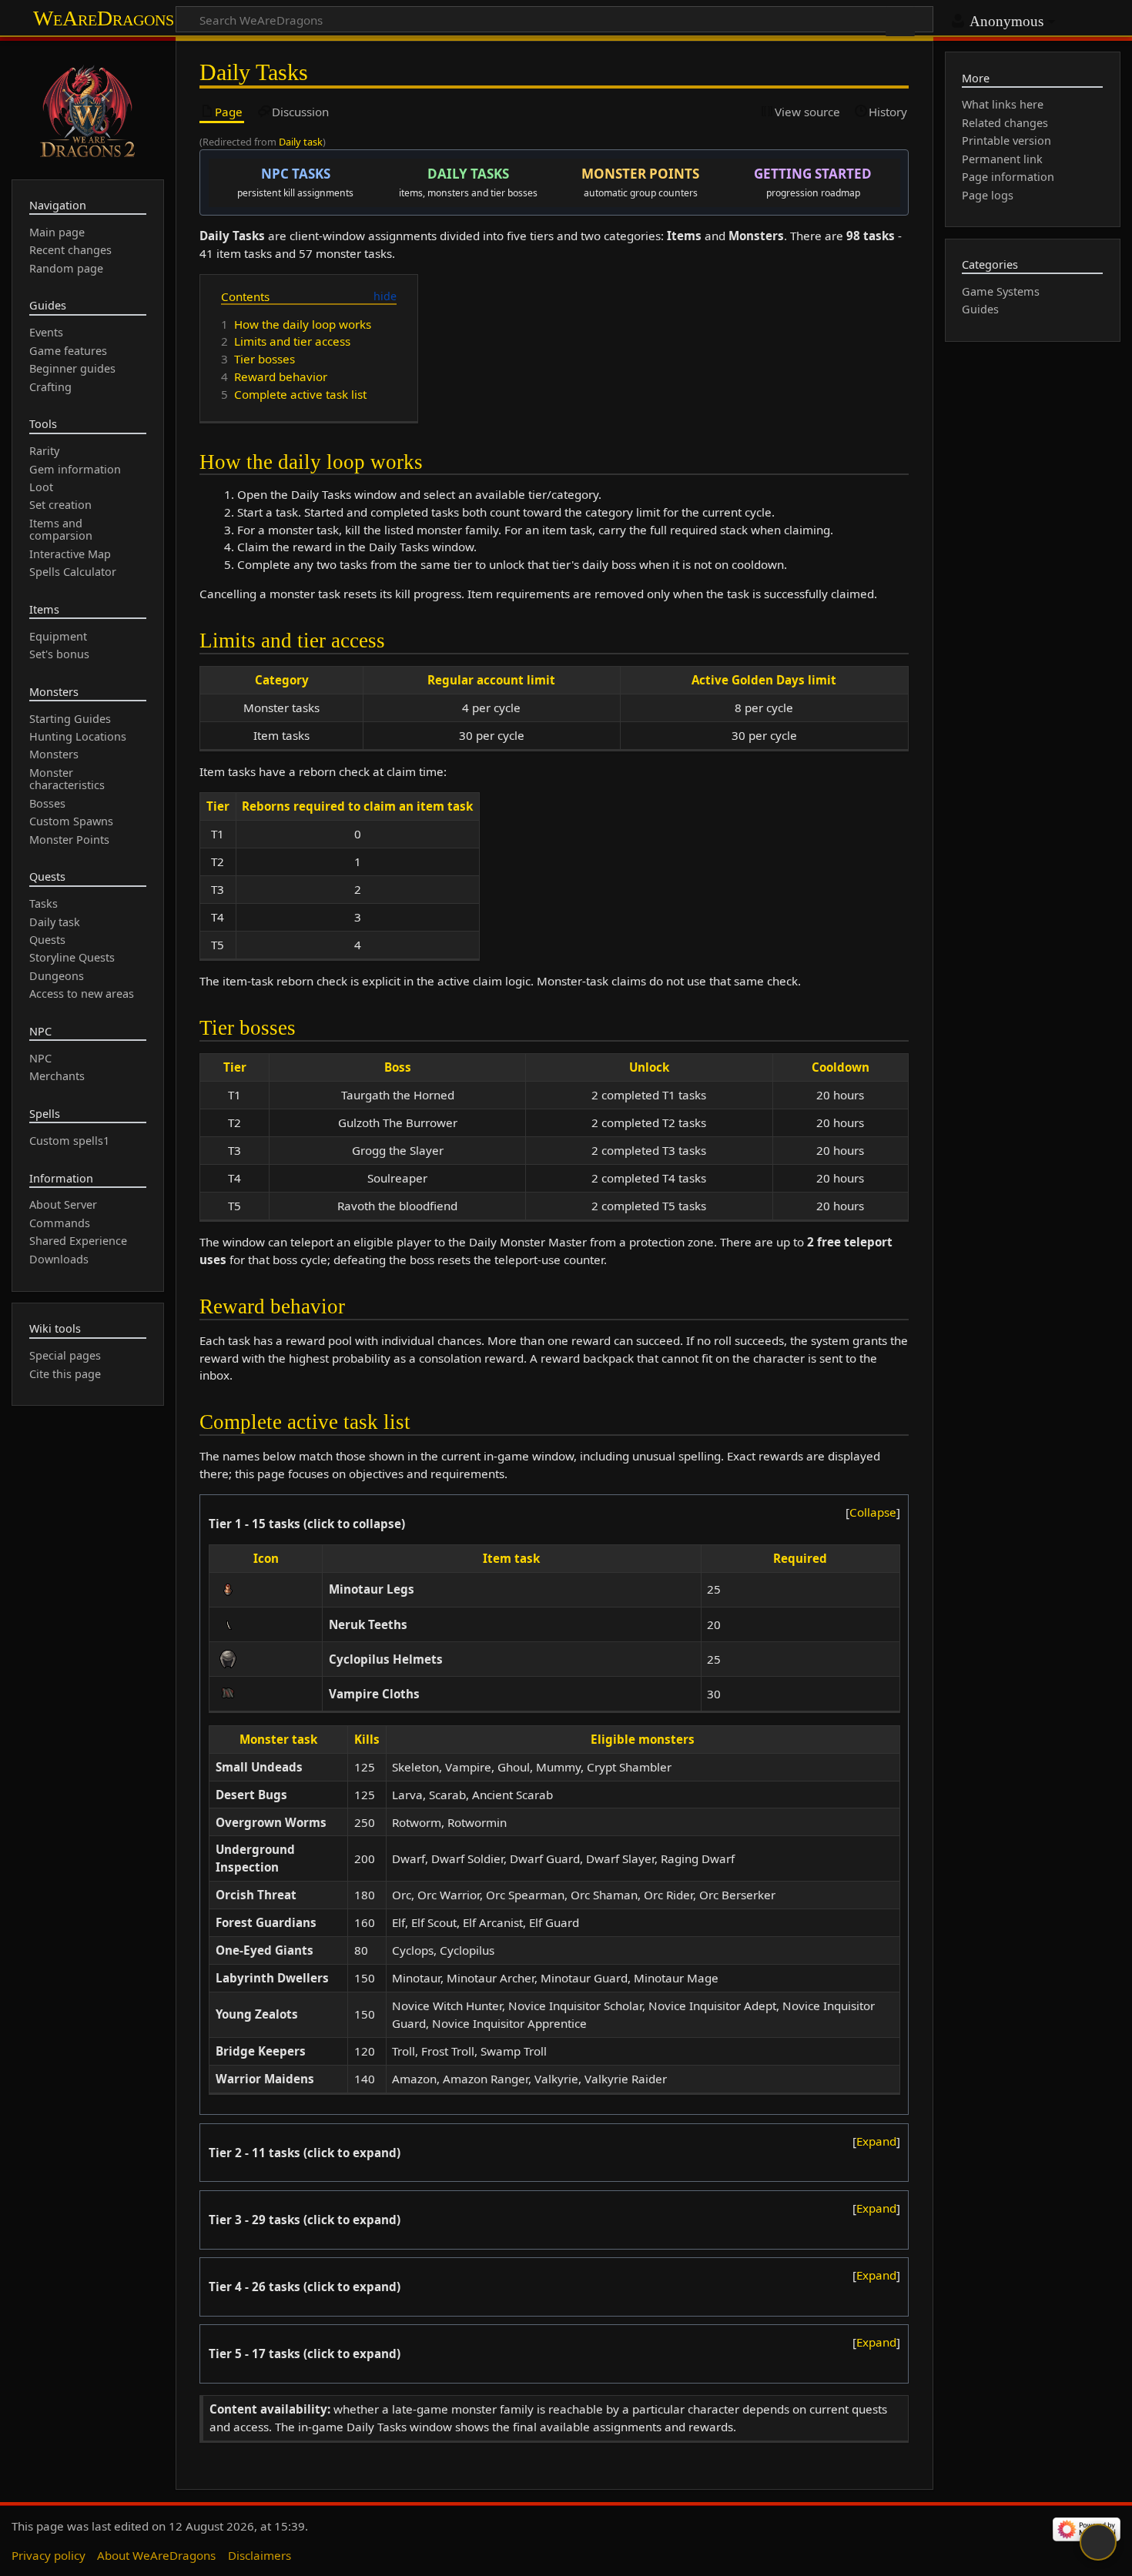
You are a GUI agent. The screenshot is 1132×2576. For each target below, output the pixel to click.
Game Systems (1001, 291)
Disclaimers (260, 2555)
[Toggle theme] (1098, 2542)
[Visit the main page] (88, 109)
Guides (980, 309)
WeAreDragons (104, 18)
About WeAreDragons (156, 2555)
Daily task (301, 142)
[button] (873, 1512)
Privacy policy (49, 2555)
